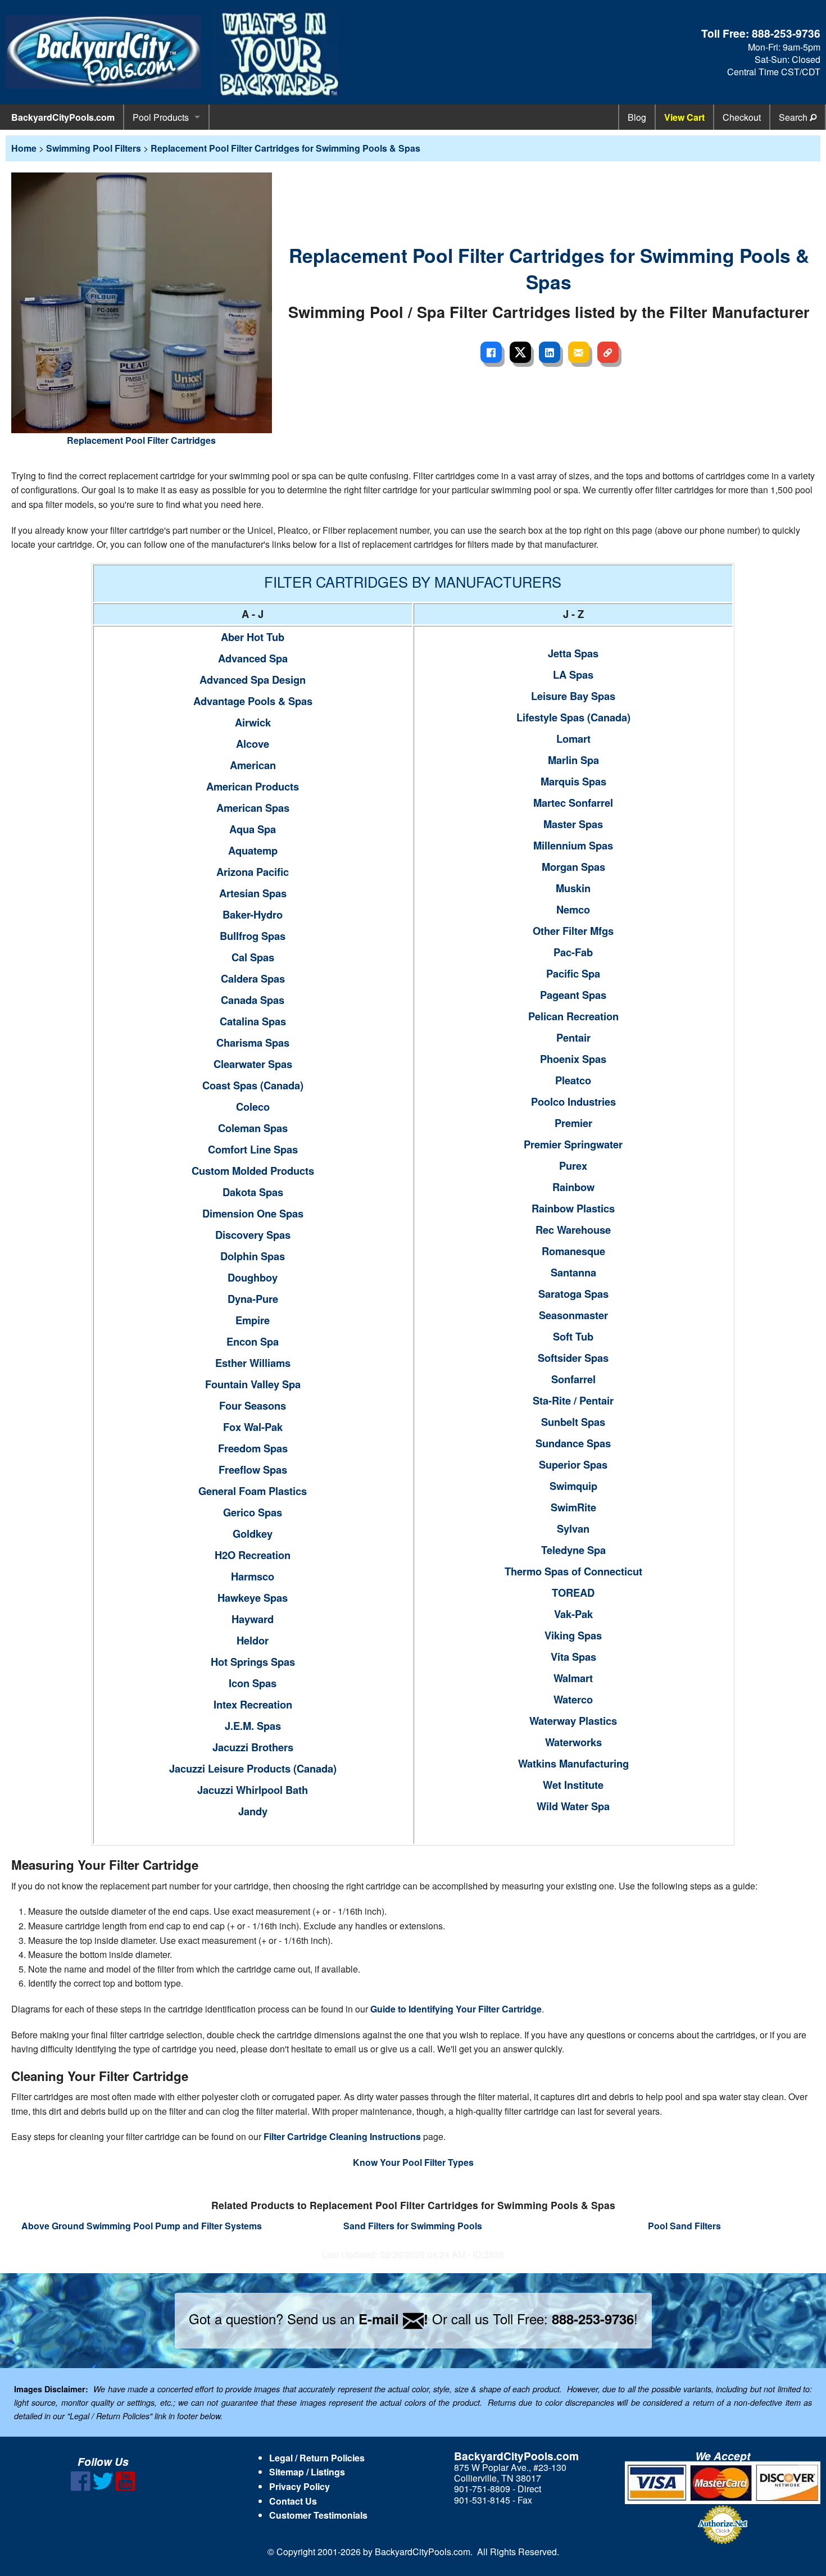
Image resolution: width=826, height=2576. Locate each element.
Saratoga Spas (573, 1294)
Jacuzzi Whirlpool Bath (253, 1790)
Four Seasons (253, 1405)
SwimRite (573, 1507)
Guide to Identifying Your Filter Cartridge (456, 2009)
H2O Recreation (253, 1555)
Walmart (573, 1678)
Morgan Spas (573, 867)
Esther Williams (253, 1363)
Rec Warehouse (573, 1230)
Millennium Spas (573, 845)
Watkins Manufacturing (573, 1763)
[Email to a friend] (579, 352)
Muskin (573, 888)
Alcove (253, 744)
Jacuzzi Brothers (253, 1747)
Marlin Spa (573, 760)
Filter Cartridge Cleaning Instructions (342, 2136)
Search (794, 117)
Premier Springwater (573, 1144)
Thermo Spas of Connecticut (573, 1571)
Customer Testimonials (318, 2515)
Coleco (253, 1107)
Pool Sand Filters (684, 2226)
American (253, 765)
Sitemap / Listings (307, 2472)
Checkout (742, 117)
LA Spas (573, 674)
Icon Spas (253, 1683)
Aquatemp (253, 850)
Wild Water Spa (573, 1806)
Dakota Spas (253, 1192)
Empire (253, 1320)
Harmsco (253, 1576)
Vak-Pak (573, 1614)
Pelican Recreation (573, 1016)
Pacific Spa (573, 973)
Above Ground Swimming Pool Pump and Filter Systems (142, 2226)
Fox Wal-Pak (253, 1427)
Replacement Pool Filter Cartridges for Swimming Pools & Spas (285, 148)
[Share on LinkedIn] (550, 352)
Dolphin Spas (253, 1256)
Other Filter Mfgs (573, 931)
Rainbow (573, 1187)
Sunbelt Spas (573, 1422)
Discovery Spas (253, 1235)
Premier (573, 1123)
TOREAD (573, 1593)
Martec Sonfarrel (573, 803)
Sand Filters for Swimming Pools (413, 2226)
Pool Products (161, 117)
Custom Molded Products (253, 1171)
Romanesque (573, 1251)
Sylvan (573, 1528)
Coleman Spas (253, 1128)
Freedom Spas (253, 1448)
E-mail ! (393, 2319)
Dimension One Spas (253, 1213)
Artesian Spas (253, 893)
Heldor (253, 1640)
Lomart (573, 739)
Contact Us (293, 2501)
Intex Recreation (253, 1704)
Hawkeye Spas (253, 1598)
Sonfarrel (573, 1379)
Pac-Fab (573, 952)
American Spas (253, 808)
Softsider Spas (573, 1358)
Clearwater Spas (253, 1064)
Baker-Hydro (253, 914)
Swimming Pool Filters (94, 148)
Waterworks (573, 1742)
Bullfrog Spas (253, 936)
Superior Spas (573, 1464)
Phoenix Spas (573, 1059)
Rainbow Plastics (573, 1208)
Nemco (573, 909)
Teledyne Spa (573, 1550)
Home (24, 148)
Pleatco (573, 1080)
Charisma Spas (253, 1042)
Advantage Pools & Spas (253, 701)
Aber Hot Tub (253, 637)
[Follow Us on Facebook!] (81, 2488)
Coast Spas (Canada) (253, 1085)
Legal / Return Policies (317, 2458)
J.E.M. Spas (253, 1726)
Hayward (253, 1619)
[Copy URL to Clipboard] (608, 352)
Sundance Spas (573, 1443)
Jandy (253, 1811)
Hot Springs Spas (253, 1662)
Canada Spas (253, 1000)
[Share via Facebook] (491, 352)
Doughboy (253, 1277)
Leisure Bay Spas (573, 696)
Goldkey (253, 1534)
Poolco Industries (573, 1101)
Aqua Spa (253, 829)
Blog (637, 117)
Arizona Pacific (253, 872)
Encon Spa (253, 1341)
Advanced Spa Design (253, 680)
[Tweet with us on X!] (103, 2488)
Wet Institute (573, 1785)
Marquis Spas (573, 781)
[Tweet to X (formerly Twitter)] (520, 352)
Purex (573, 1166)
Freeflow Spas (253, 1469)
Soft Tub (573, 1336)
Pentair (573, 1037)
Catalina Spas (253, 1021)
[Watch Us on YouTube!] (126, 2488)
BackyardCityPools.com (63, 117)
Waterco (573, 1699)
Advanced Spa (253, 658)
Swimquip (573, 1486)
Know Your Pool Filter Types (413, 2162)
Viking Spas (573, 1635)
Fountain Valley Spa (253, 1384)
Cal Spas (253, 957)
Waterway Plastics (573, 1721)
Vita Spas (573, 1657)
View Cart (684, 117)
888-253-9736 (786, 33)
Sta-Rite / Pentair (573, 1400)
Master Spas (573, 824)
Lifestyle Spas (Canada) (573, 717)
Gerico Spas (253, 1512)
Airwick (253, 722)
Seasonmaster (573, 1315)
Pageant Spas (573, 995)
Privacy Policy (299, 2486)
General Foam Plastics (253, 1491)
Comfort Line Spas (253, 1149)
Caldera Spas (253, 978)
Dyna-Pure (253, 1299)
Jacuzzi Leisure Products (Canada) (253, 1768)
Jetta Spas (573, 653)
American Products (253, 786)
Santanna (573, 1272)
